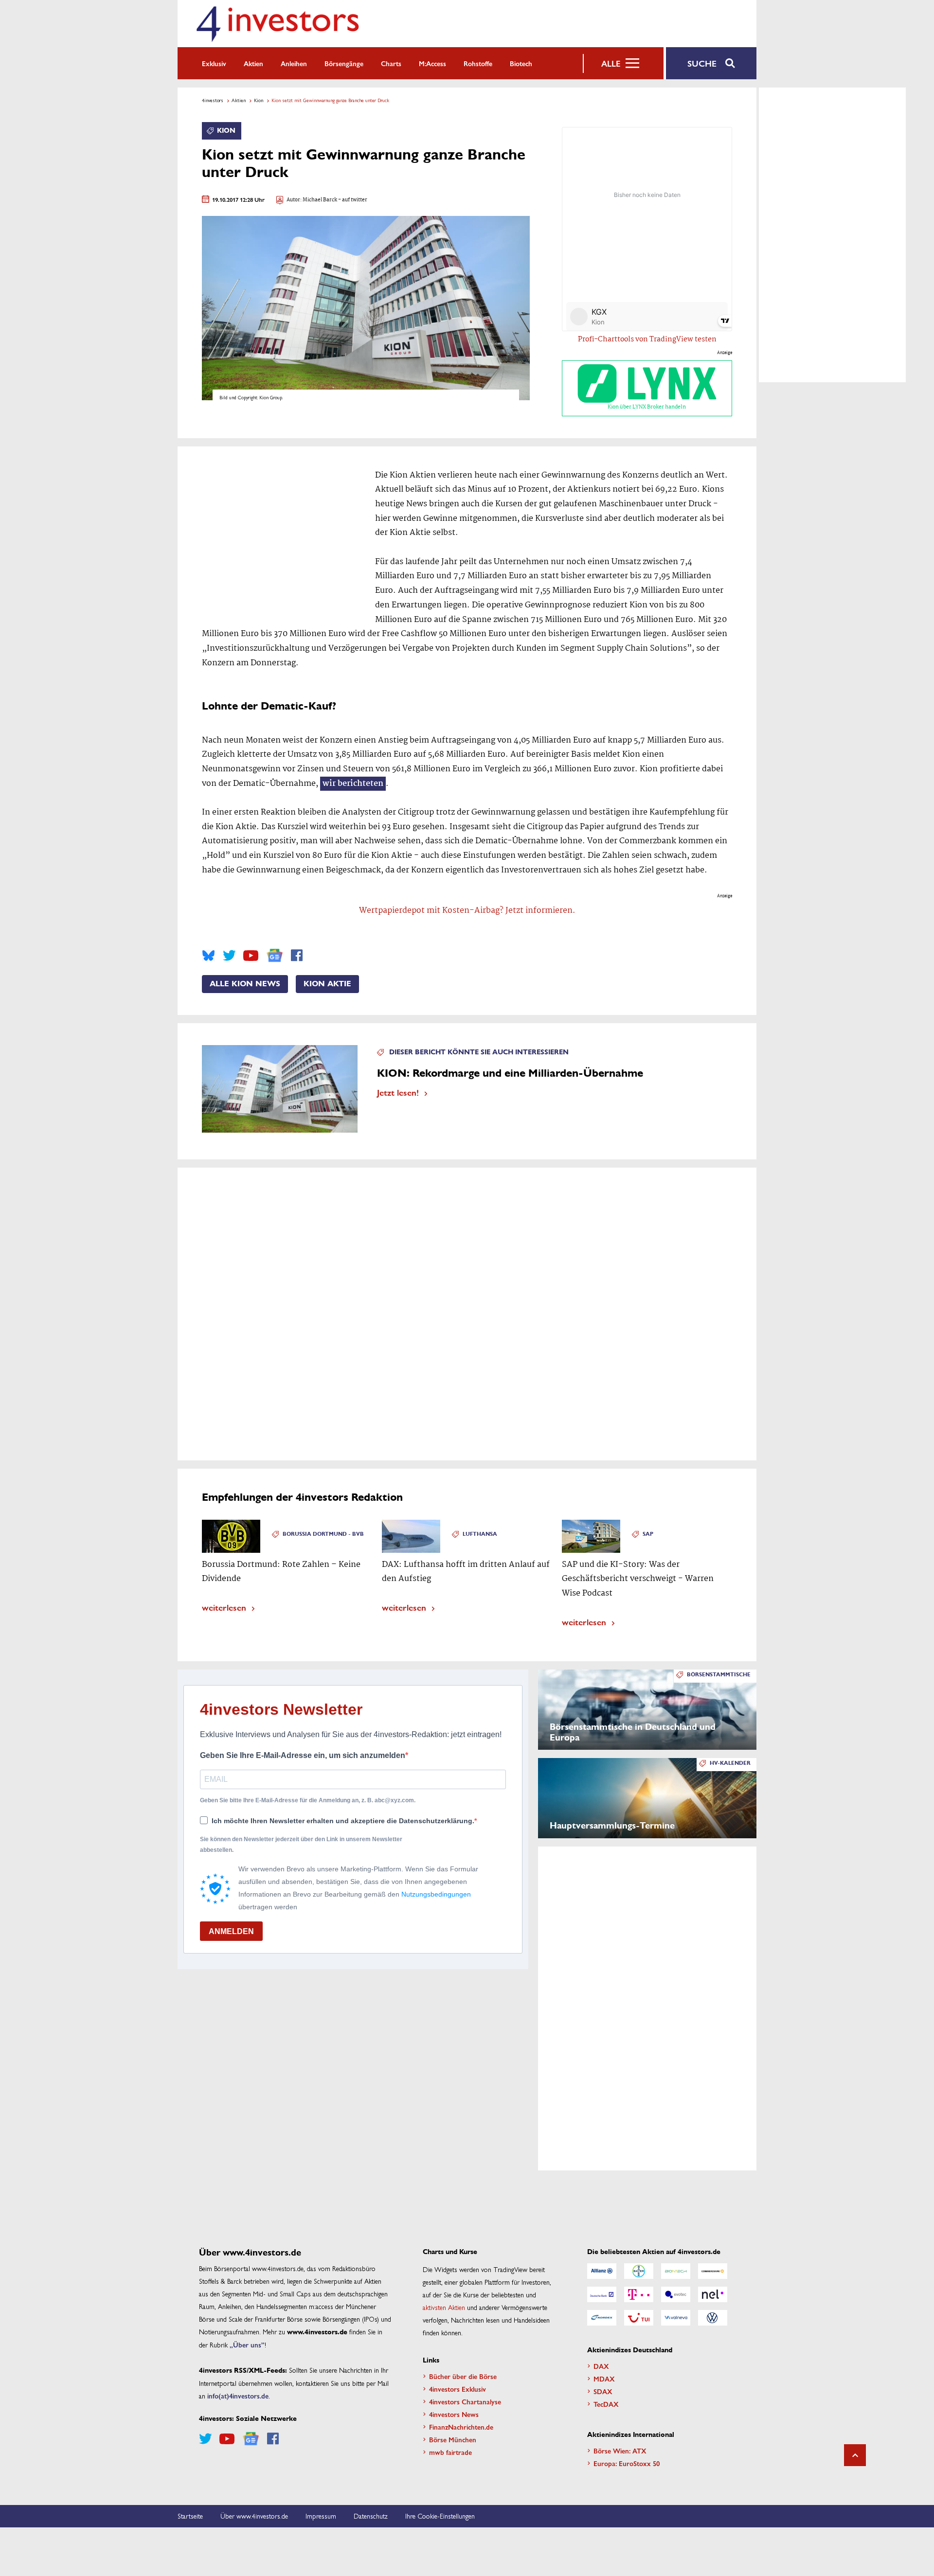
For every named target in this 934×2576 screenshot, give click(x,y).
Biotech (521, 63)
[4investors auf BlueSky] (208, 956)
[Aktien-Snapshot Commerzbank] (713, 2271)
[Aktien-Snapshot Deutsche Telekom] (639, 2294)
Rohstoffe (478, 63)
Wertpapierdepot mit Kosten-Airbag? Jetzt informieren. (467, 911)
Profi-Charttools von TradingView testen (647, 339)
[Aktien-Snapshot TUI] (639, 2318)
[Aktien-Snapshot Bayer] (639, 2271)
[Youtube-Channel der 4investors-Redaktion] (251, 956)
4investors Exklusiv (458, 2389)
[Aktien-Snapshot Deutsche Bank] (602, 2294)
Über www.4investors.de (254, 2516)
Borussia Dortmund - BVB (323, 1534)
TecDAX (606, 2404)
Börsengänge (344, 63)
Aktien (253, 63)
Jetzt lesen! (398, 1092)
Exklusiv (214, 63)
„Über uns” (247, 2345)
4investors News (454, 2414)
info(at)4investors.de (238, 2396)
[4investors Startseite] (277, 24)
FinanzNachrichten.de (461, 2427)
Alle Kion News (245, 984)
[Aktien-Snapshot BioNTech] (676, 2271)
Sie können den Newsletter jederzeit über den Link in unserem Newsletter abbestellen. (301, 1845)
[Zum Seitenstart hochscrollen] (855, 2455)
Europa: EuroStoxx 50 (627, 2463)
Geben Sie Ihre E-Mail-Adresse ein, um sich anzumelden (303, 1755)
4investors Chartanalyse (465, 2401)
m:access (432, 63)
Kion (259, 100)
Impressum (321, 2516)
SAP (648, 1534)
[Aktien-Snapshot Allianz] (602, 2271)
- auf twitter (352, 200)
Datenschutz (371, 2516)
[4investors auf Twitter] (229, 956)
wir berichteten (353, 784)
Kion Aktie (327, 984)
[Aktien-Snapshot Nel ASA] (713, 2294)
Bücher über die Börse (463, 2376)
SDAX (603, 2391)
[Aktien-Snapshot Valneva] (676, 2318)
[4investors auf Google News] (275, 955)
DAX (601, 2366)
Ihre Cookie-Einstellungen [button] (440, 2516)
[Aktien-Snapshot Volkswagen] (713, 2318)
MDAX (604, 2379)
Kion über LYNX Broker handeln (647, 407)
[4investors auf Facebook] (297, 956)
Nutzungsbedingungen (436, 1894)
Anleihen (294, 63)
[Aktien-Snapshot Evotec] (676, 2294)
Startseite (190, 2516)
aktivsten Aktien (444, 2307)
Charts (391, 63)
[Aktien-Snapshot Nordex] (602, 2318)
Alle (611, 63)
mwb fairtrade (450, 2452)
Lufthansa (480, 1534)
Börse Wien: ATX (620, 2451)
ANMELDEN (231, 1931)
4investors (213, 100)
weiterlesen (224, 1607)
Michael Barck (320, 200)
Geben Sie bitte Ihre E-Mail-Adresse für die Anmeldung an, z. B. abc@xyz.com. (308, 1800)
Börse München (453, 2439)
